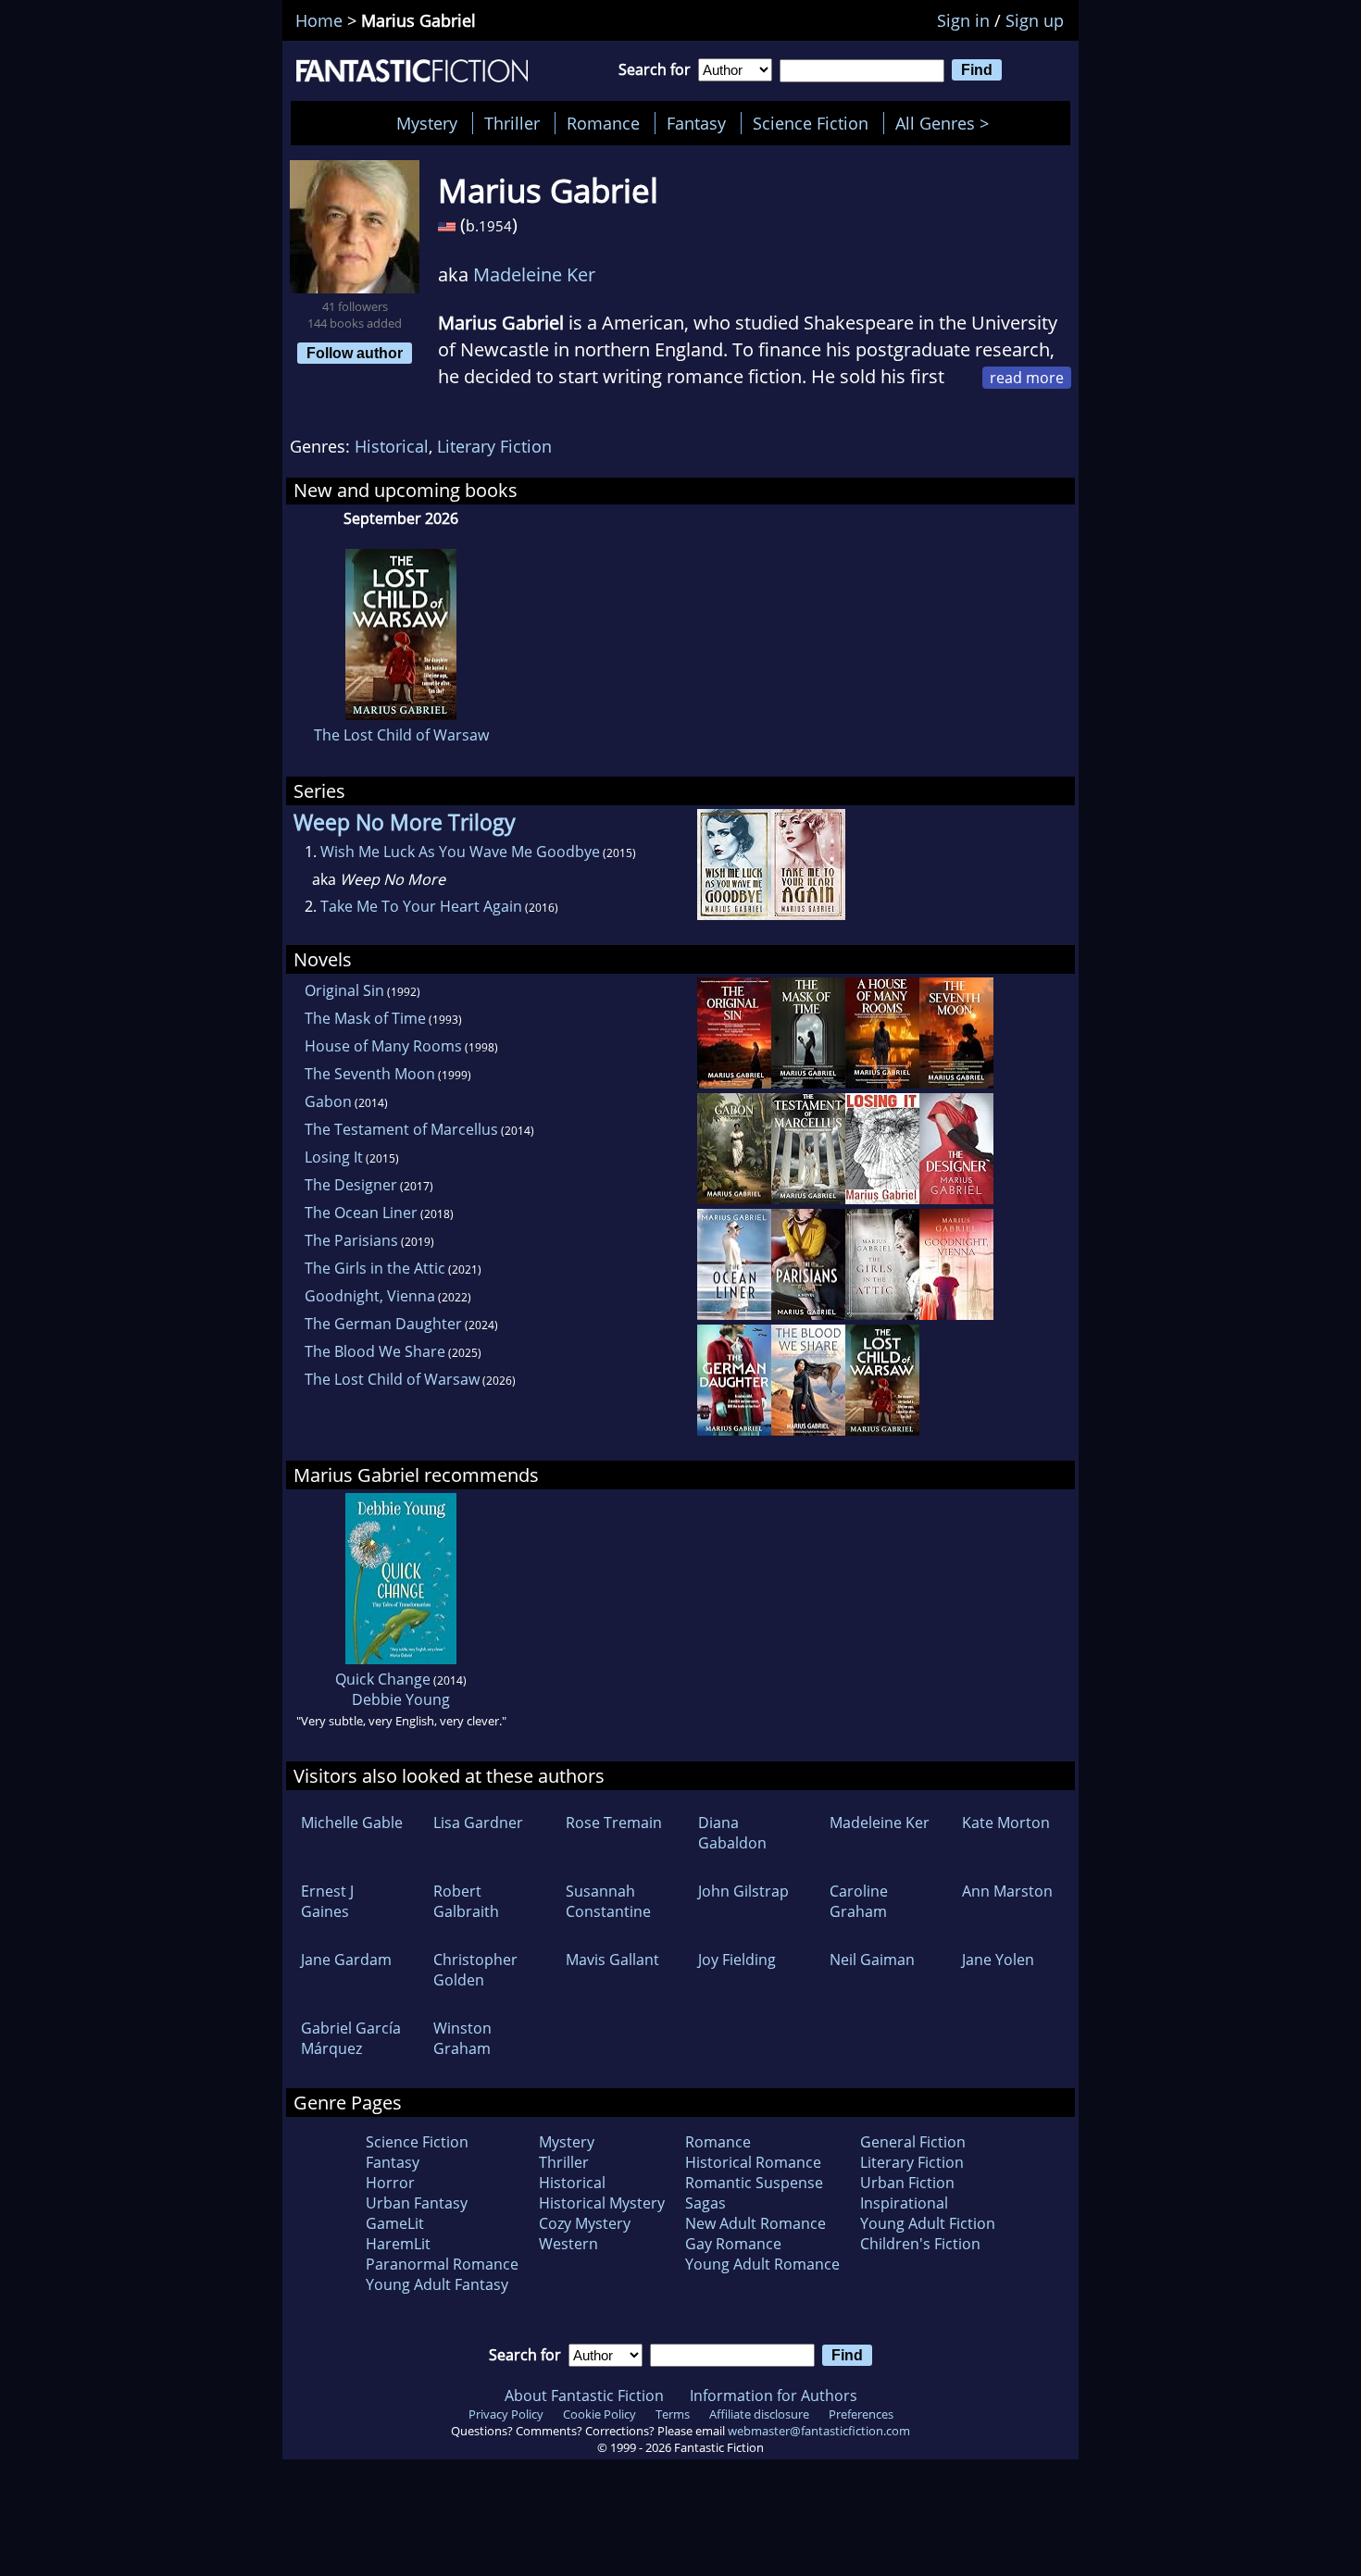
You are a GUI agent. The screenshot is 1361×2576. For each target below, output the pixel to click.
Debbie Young (401, 1699)
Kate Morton (1006, 1823)
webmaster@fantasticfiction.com (819, 2431)
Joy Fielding (737, 1960)
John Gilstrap (743, 1891)
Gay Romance (733, 2244)
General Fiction (913, 2142)
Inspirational (904, 2203)
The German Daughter (383, 1324)
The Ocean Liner (361, 1213)
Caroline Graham (859, 1901)
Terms (673, 2414)
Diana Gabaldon (732, 1833)
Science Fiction (811, 123)
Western (568, 2244)
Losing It (334, 1157)
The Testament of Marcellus (401, 1129)
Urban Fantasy (417, 2203)
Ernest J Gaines (327, 1901)
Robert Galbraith (466, 1901)
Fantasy (696, 123)
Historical (392, 446)
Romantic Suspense (754, 2183)
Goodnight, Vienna (370, 1296)
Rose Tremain (614, 1823)
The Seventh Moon (370, 1074)
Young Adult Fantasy (437, 2284)
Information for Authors (774, 2396)
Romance (603, 123)
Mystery (427, 123)
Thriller (512, 123)
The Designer (351, 1185)
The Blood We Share (375, 1351)
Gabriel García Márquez (351, 2038)
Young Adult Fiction (928, 2223)
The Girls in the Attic (375, 1268)
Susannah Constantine (608, 1901)
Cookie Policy (599, 2414)
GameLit (395, 2223)
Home (319, 20)
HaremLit (398, 2244)
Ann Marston (1007, 1891)
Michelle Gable (352, 1823)
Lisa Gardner (478, 1823)
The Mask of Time (365, 1018)
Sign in (963, 20)
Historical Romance (753, 2162)
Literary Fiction (494, 446)
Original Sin (344, 990)
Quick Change (383, 1679)
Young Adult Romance (762, 2264)
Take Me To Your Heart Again (421, 906)
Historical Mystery (602, 2203)
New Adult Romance (755, 2223)
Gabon (328, 1101)
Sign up (1035, 20)
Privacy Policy (506, 2414)
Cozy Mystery (585, 2223)
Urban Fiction (907, 2183)
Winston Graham (462, 2038)
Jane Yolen (998, 1960)
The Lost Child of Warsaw (401, 735)
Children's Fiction (920, 2244)
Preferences (861, 2414)
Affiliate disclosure (759, 2414)
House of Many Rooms (383, 1046)
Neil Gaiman (872, 1960)
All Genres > (947, 123)
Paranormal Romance (442, 2264)
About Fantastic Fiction (584, 2396)
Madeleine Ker (534, 274)
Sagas (705, 2203)
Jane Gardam (346, 1960)
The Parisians (351, 1240)
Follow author (355, 353)
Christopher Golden (475, 1970)
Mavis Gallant (612, 1960)
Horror (390, 2183)
